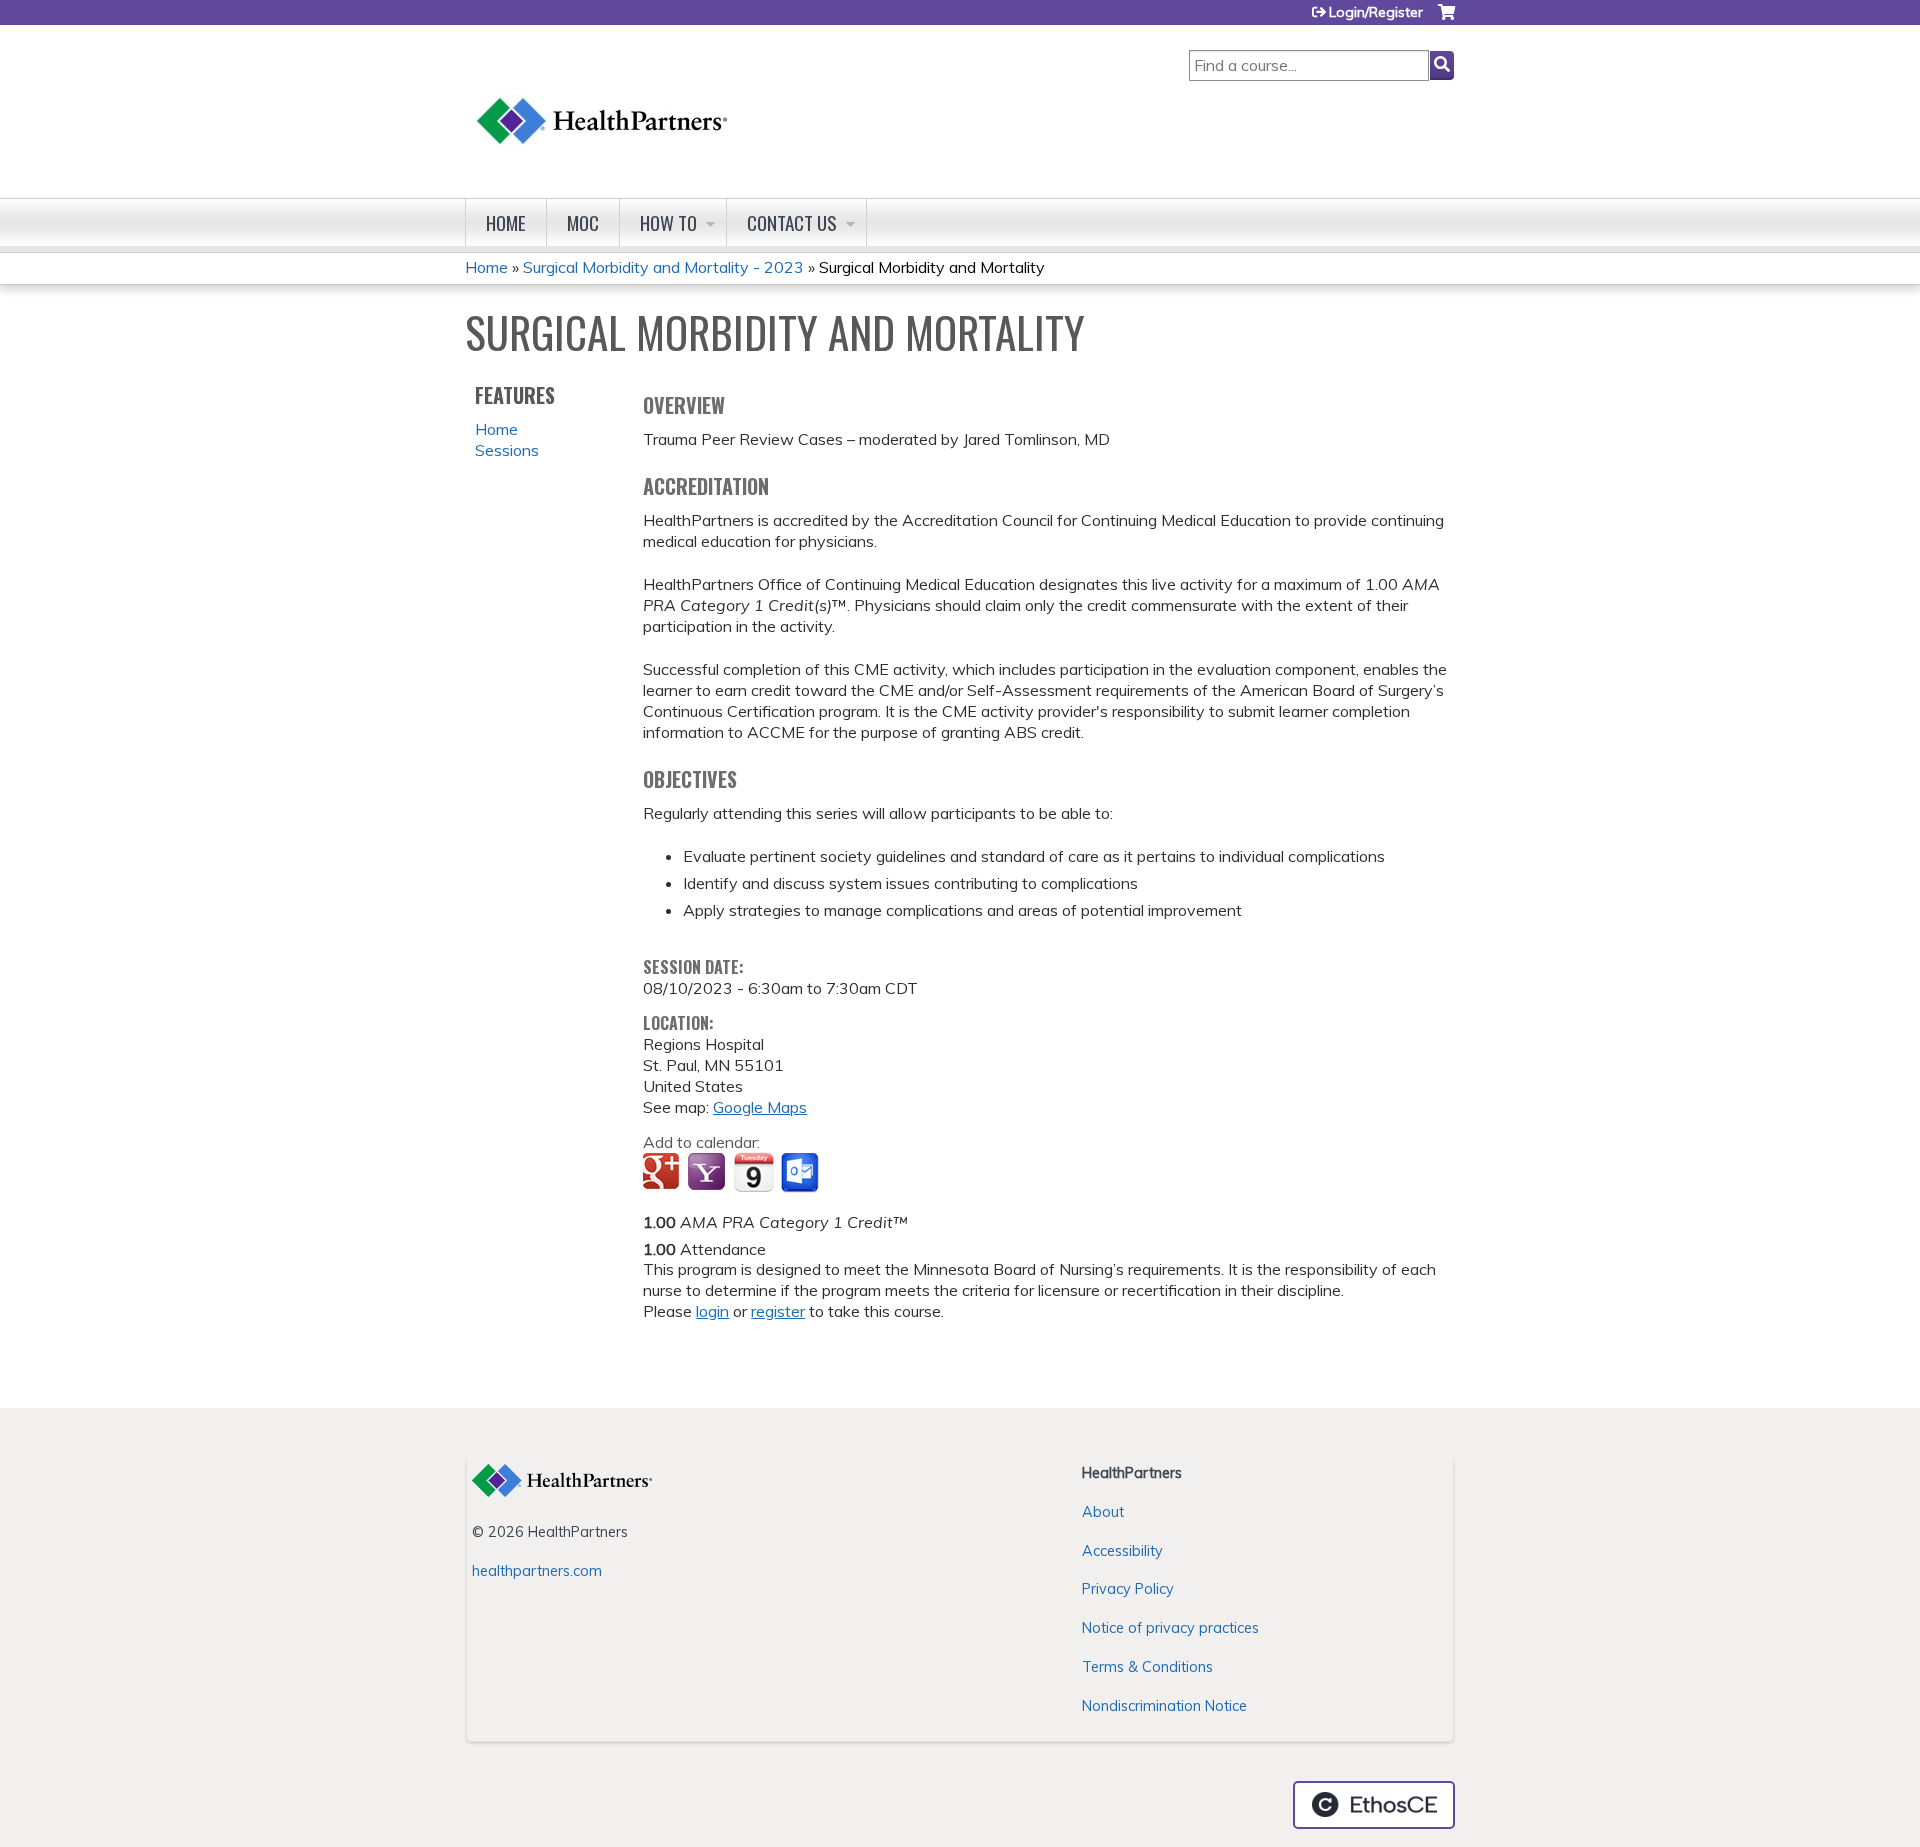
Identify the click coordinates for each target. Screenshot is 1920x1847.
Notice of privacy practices (1170, 1628)
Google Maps (760, 1107)
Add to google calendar (663, 1173)
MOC (583, 222)
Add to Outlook (801, 1173)
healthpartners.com (537, 1571)
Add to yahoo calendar (708, 1173)
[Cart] (1446, 19)
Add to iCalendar (753, 1172)
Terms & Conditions (1147, 1667)
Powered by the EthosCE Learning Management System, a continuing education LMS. (1374, 1805)
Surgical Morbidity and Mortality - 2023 (663, 267)
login (712, 1311)
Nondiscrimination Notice (1164, 1706)
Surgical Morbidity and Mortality (932, 267)
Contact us (792, 222)
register (778, 1311)
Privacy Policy (1128, 1589)
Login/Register (1376, 12)
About (1103, 1512)
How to (668, 222)
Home (506, 222)
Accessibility (1122, 1551)
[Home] (603, 101)
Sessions (507, 450)
